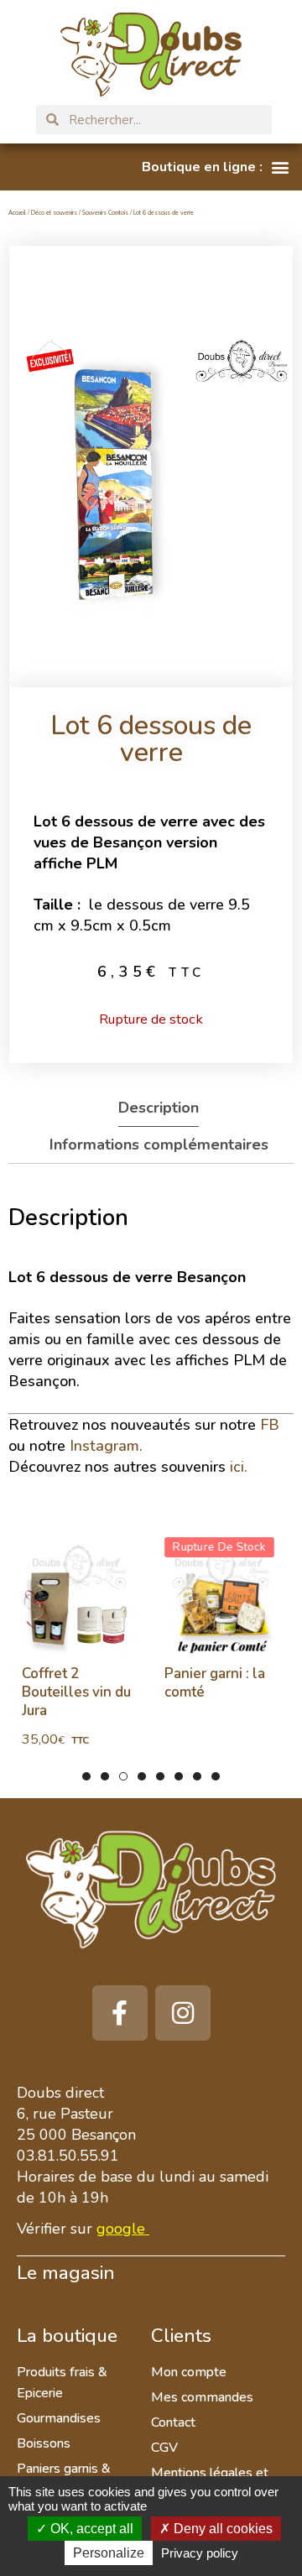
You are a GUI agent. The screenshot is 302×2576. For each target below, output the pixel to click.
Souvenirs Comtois (105, 213)
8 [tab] (216, 1776)
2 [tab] (105, 1776)
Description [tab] (159, 1108)
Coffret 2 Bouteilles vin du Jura (75, 1692)
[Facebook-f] (120, 2013)
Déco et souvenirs (54, 213)
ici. (239, 1467)
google (121, 2229)
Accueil (17, 213)
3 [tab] (123, 1776)
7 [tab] (197, 1776)
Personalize (109, 2553)
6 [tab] (179, 1776)
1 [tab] (86, 1776)
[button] (215, 167)
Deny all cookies (221, 2529)
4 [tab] (142, 1776)
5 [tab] (160, 1776)
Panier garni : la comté (214, 1683)
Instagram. (106, 1446)
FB (270, 1425)
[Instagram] (183, 2013)
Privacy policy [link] (200, 2553)
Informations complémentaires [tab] (159, 1145)
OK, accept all (90, 2529)
